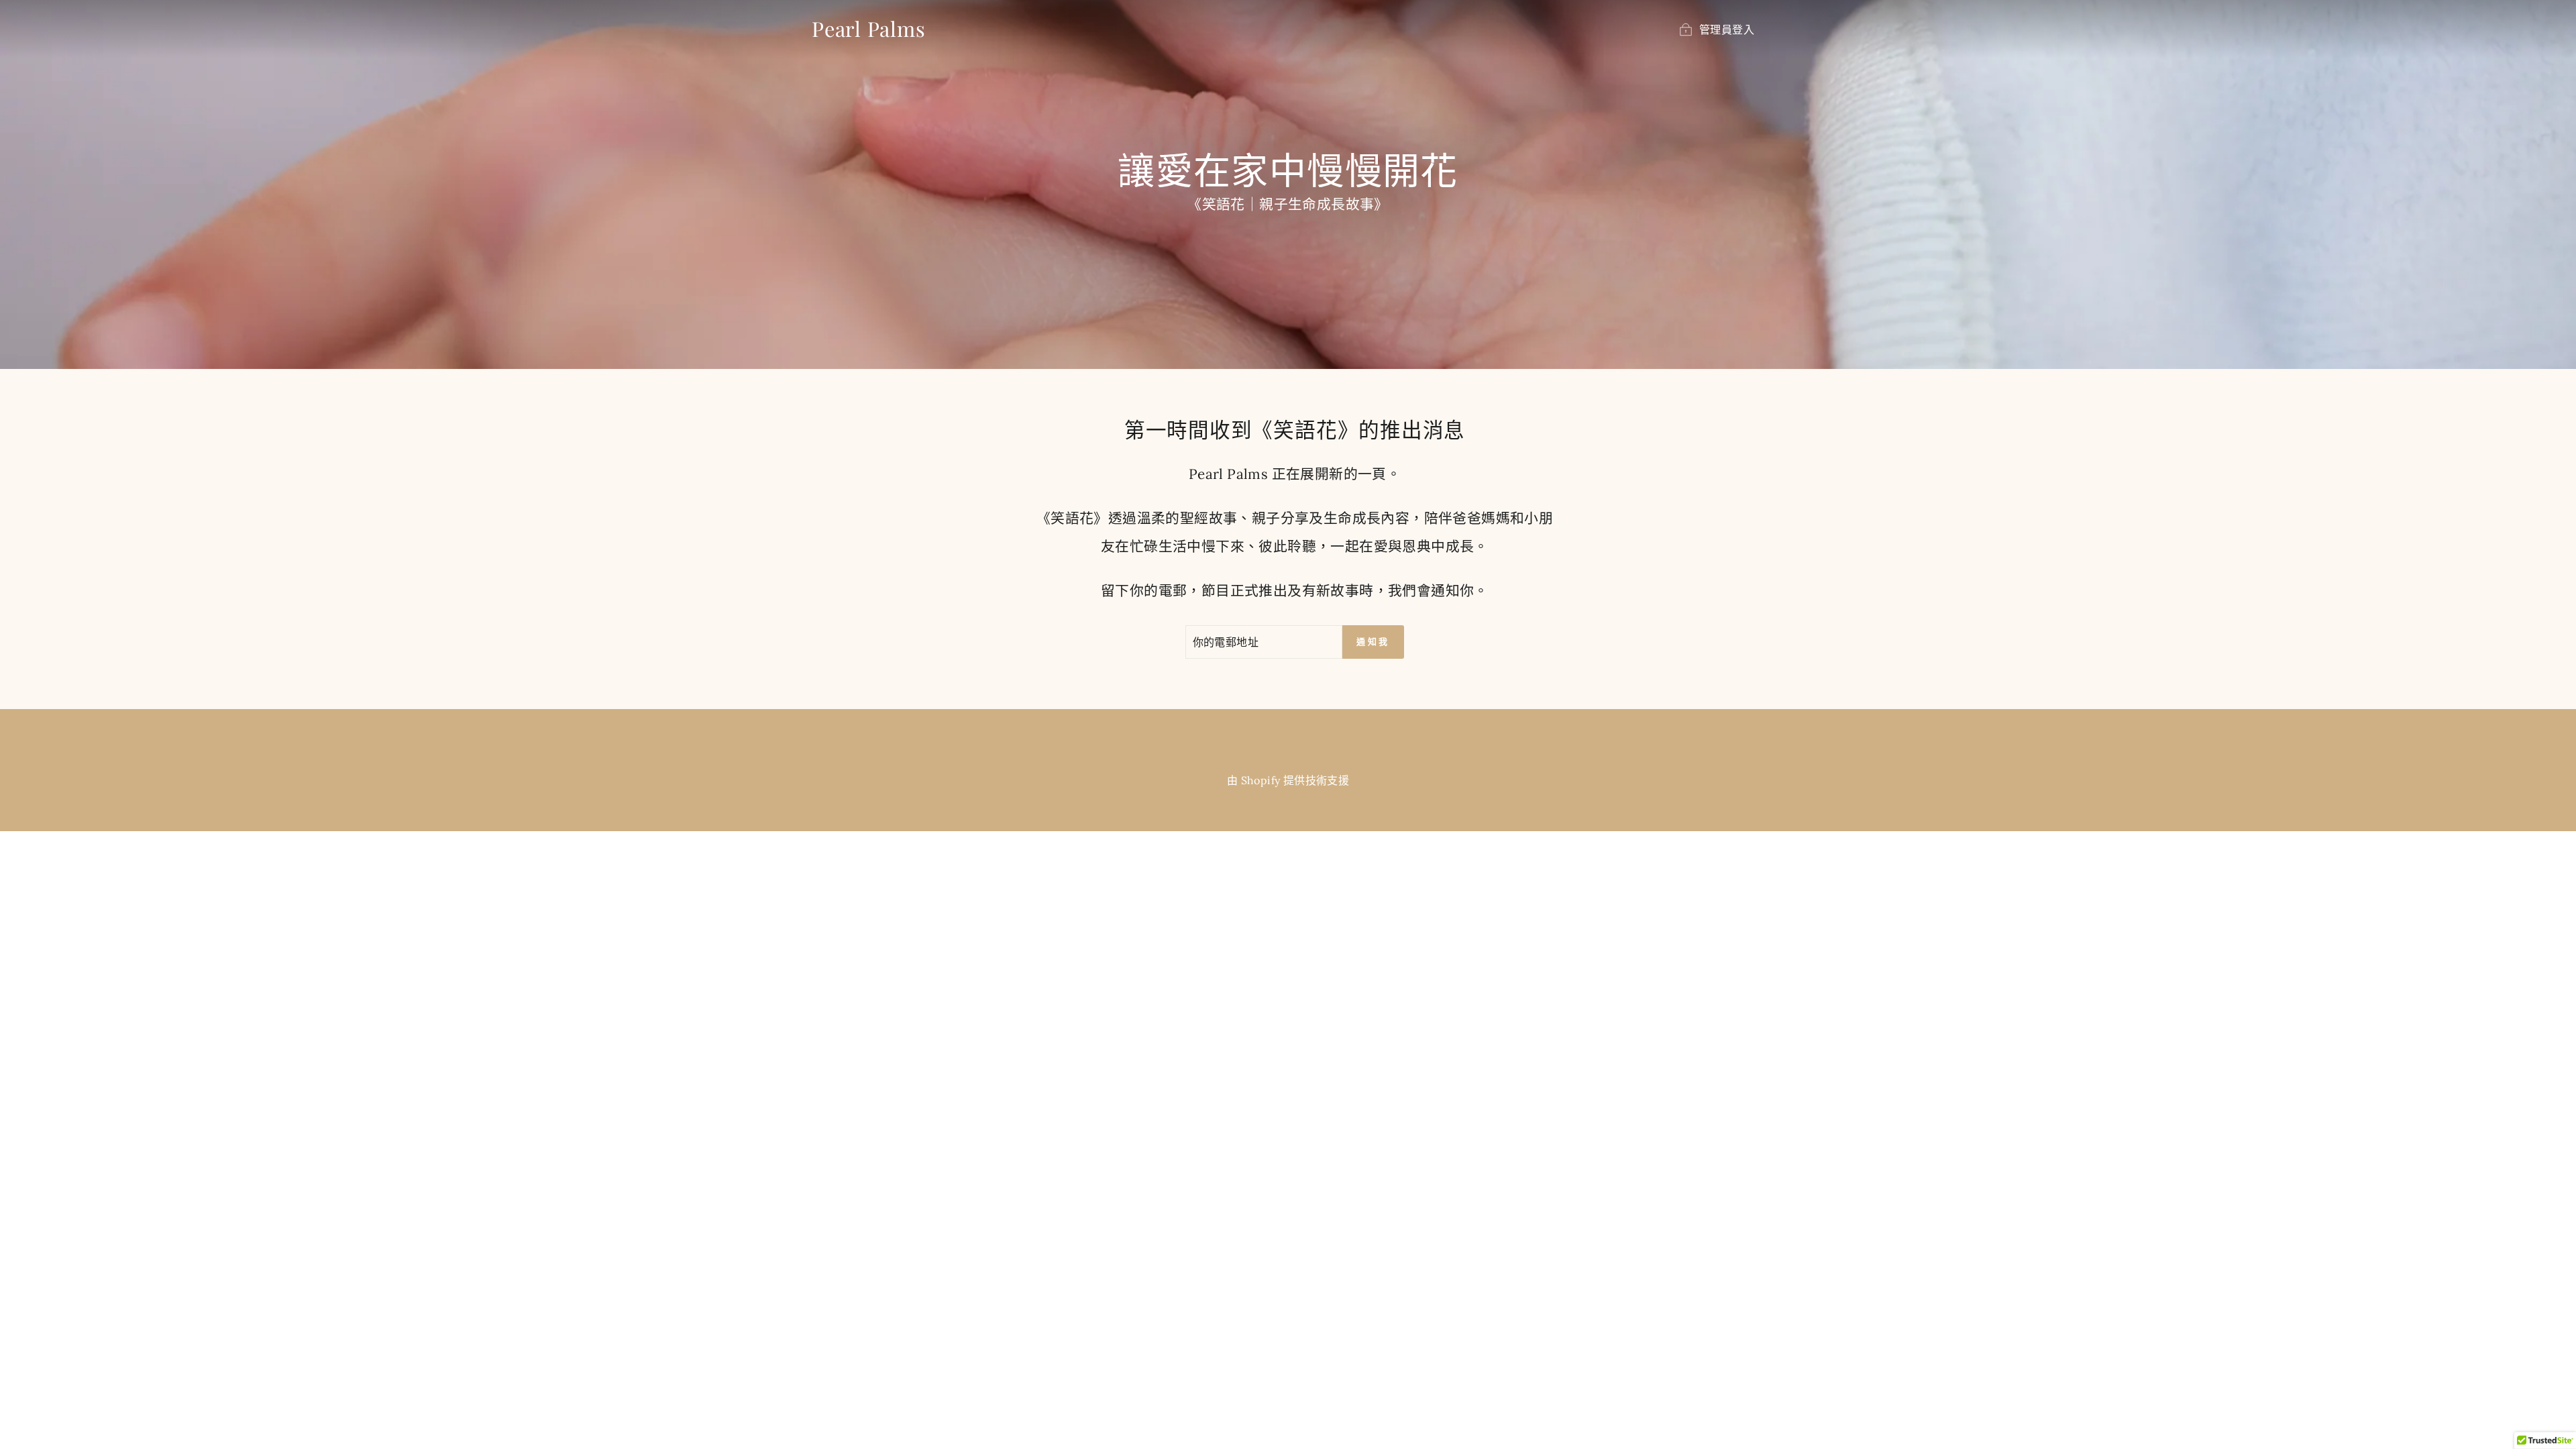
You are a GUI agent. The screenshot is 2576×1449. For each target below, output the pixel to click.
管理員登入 (1727, 30)
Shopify (1261, 780)
